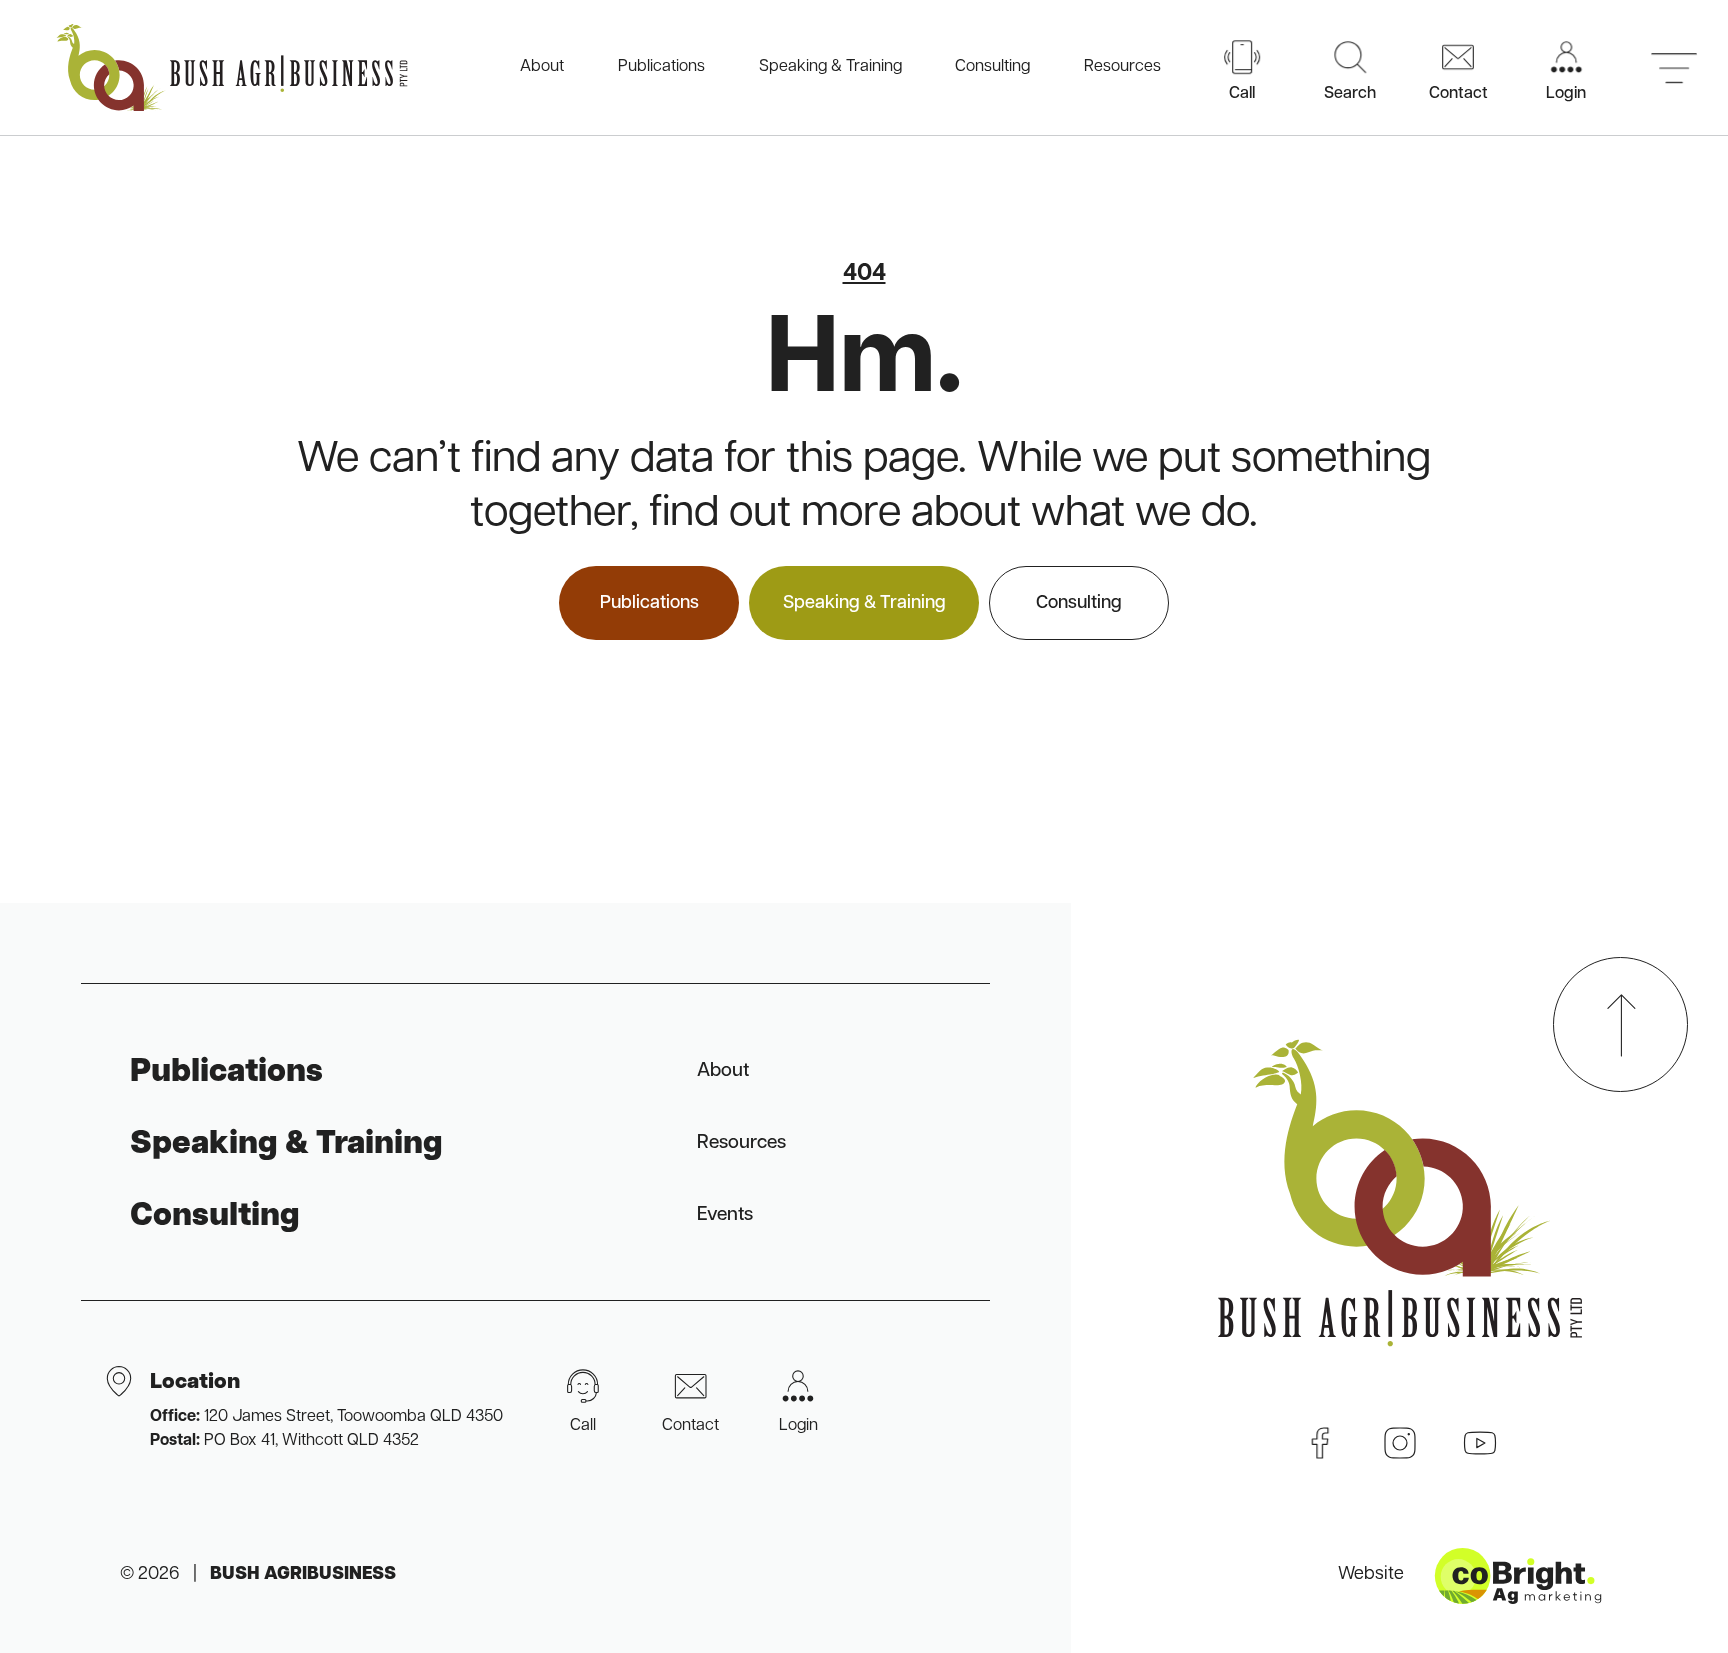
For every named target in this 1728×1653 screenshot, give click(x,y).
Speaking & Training (830, 67)
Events (725, 1215)
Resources (1122, 67)
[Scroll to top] (1620, 1024)
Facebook (1320, 1443)
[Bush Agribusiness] (232, 67)
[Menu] (1674, 67)
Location (326, 1410)
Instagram (1400, 1443)
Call (583, 1426)
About (542, 67)
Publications (661, 67)
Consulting (992, 67)
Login (798, 1426)
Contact (690, 1426)
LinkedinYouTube (1480, 1443)
